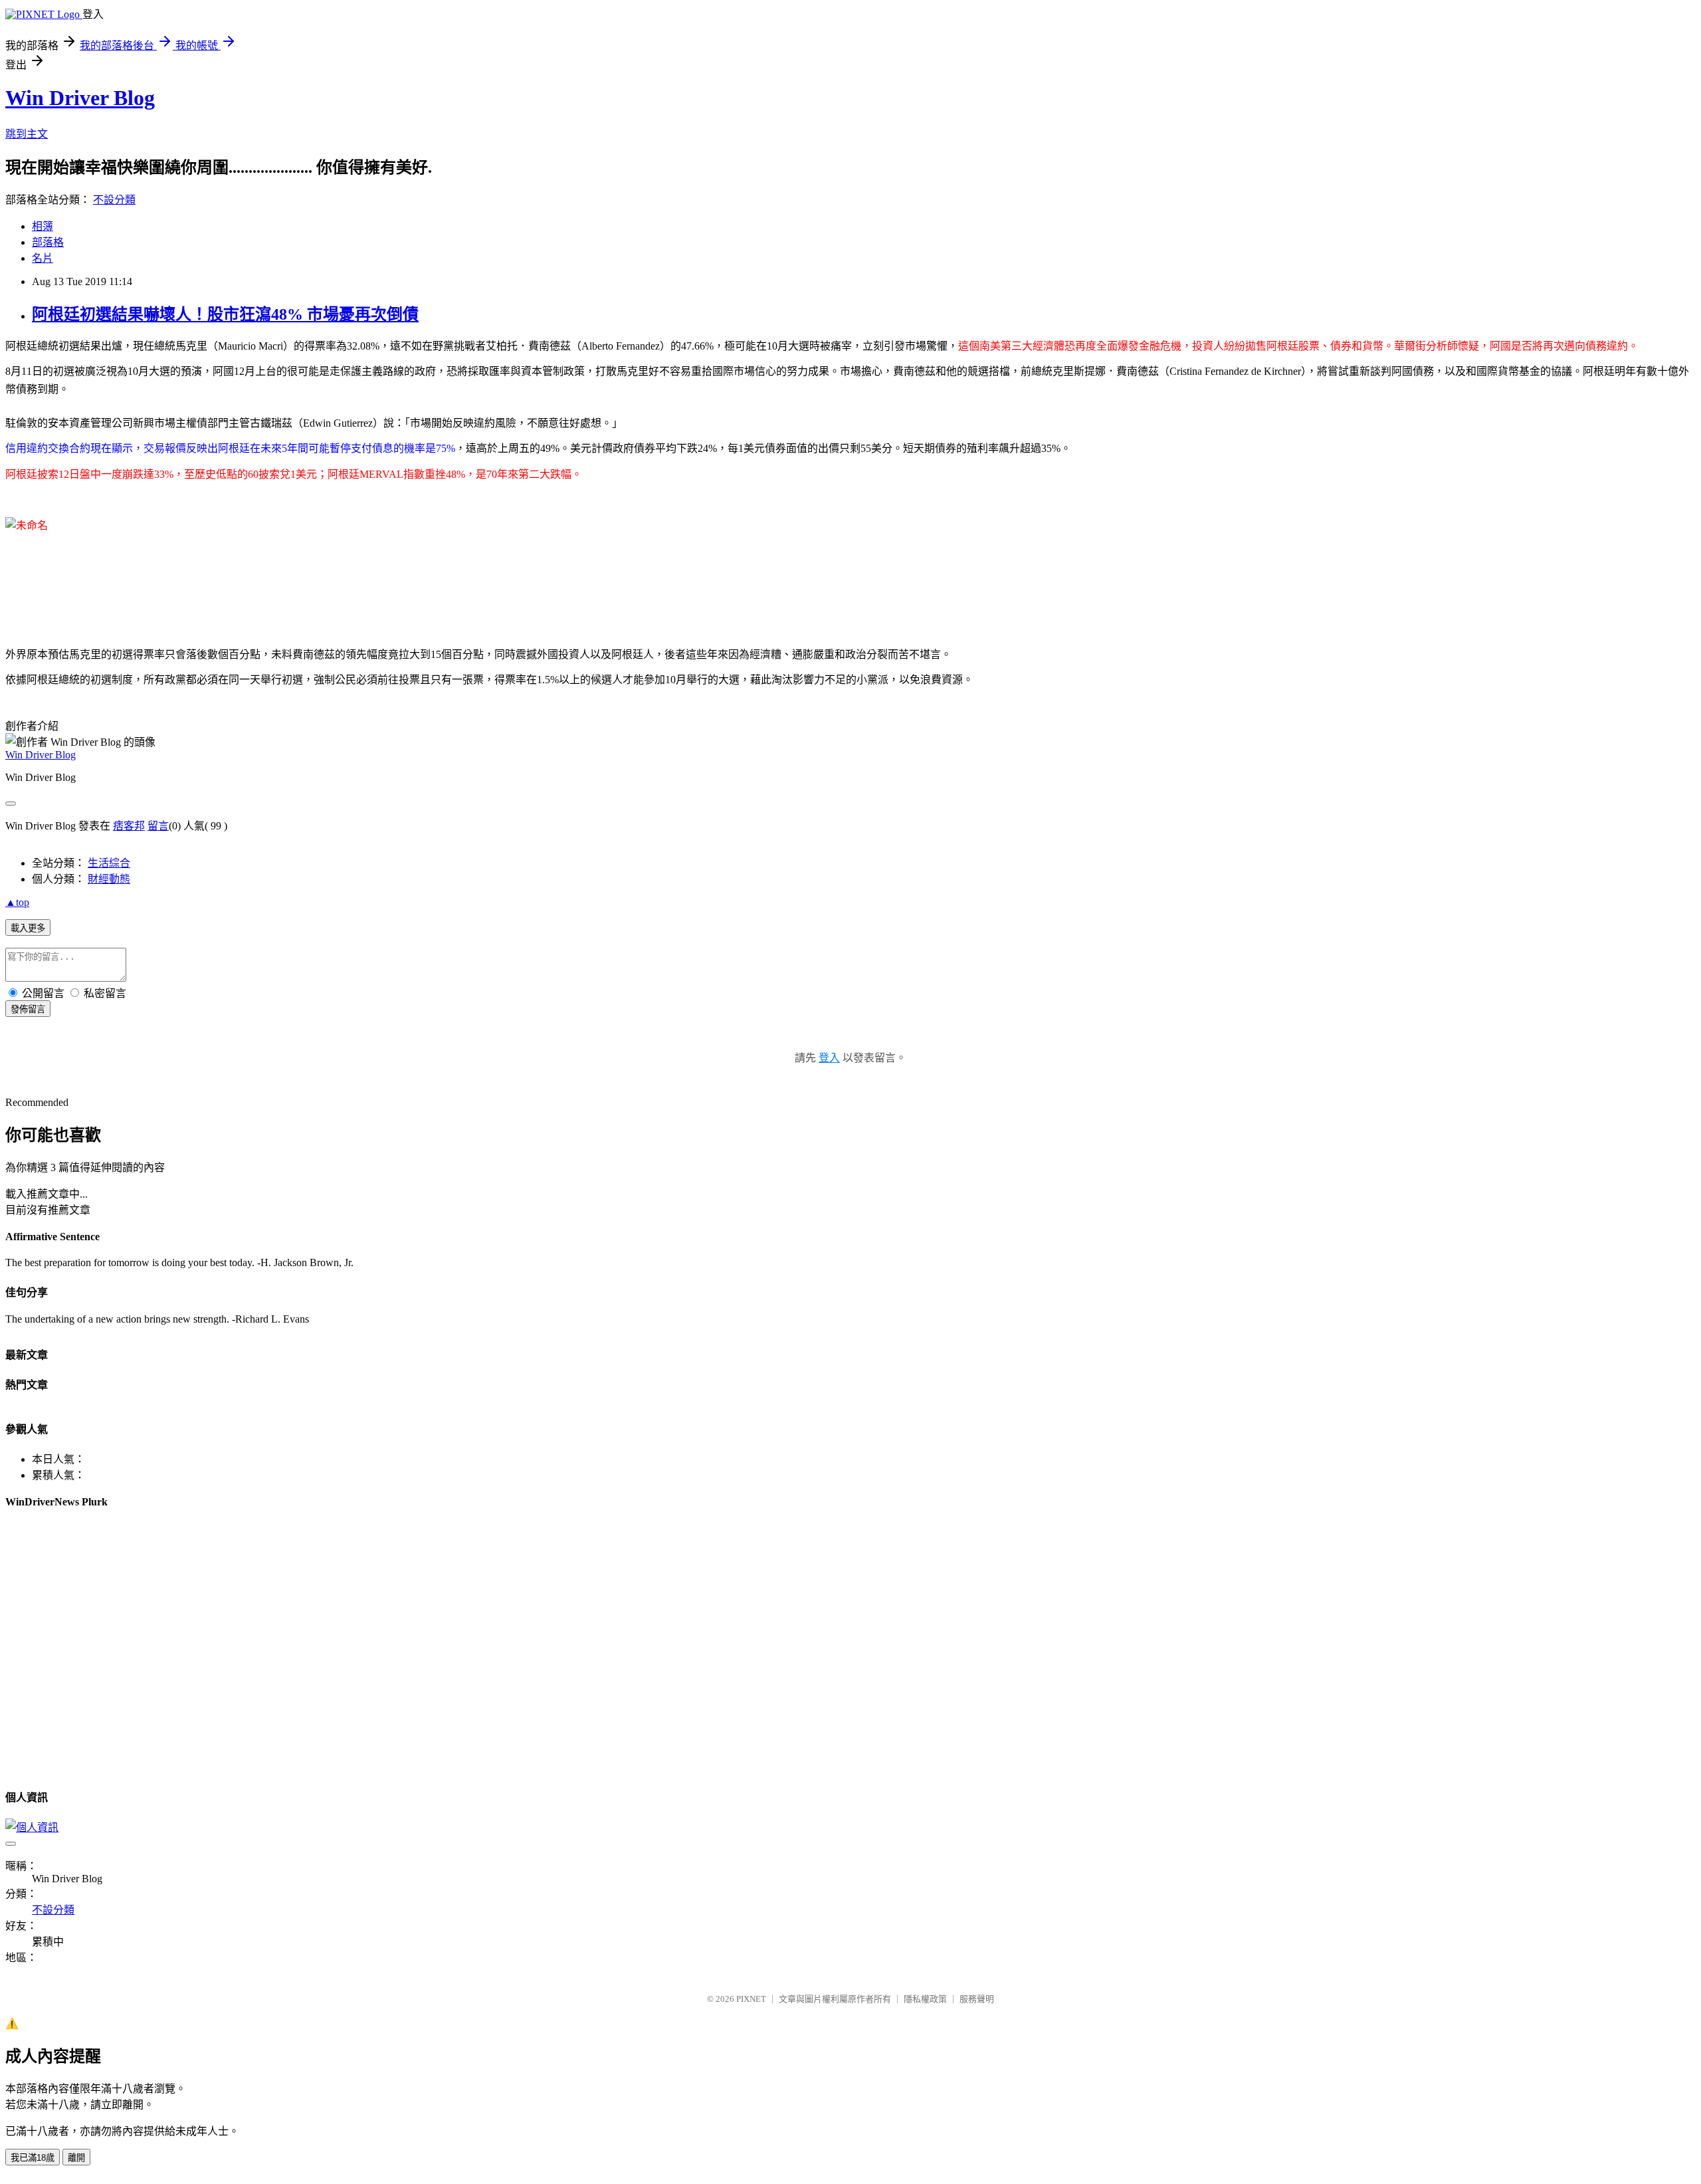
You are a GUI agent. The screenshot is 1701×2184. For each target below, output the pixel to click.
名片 (43, 258)
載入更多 (28, 928)
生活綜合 (109, 863)
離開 (76, 2158)
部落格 (48, 242)
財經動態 (109, 879)
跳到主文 (27, 134)
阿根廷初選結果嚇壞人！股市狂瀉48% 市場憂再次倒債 (225, 314)
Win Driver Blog (80, 98)
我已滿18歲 (33, 2158)
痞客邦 (129, 826)
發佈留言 (28, 1009)
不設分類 (114, 200)
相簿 (43, 226)
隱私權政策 (925, 1999)
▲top (17, 902)
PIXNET (751, 1999)
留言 (158, 826)
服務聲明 (977, 1999)
